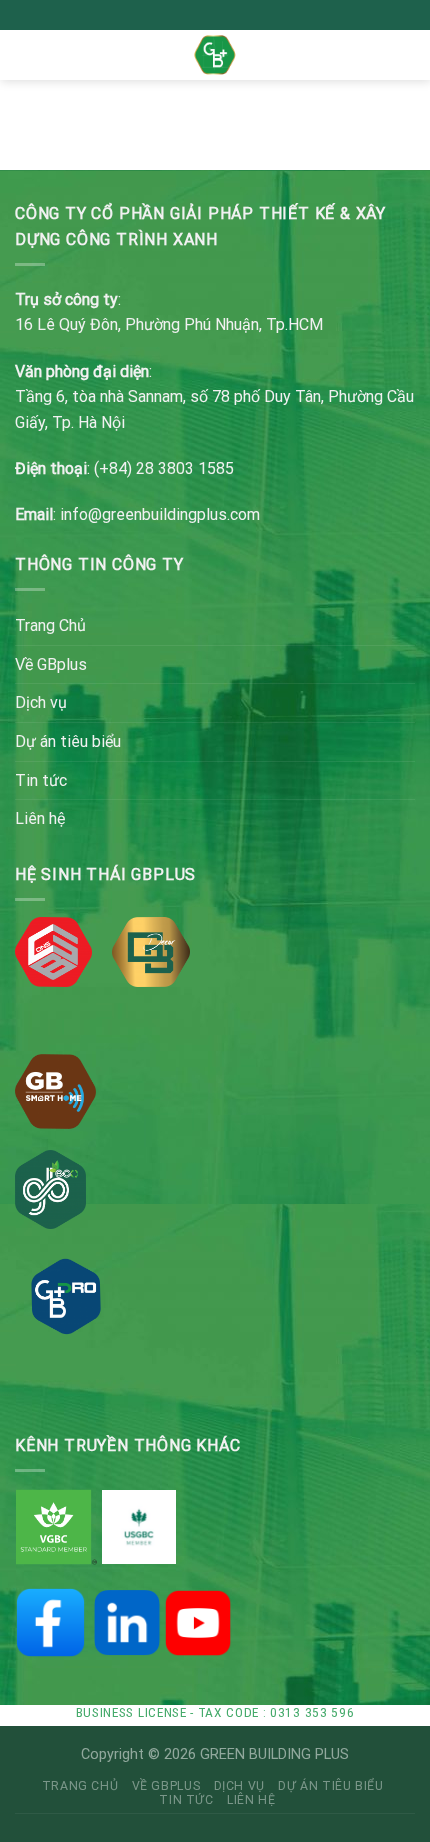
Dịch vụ (41, 702)
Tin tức (41, 780)
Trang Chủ (50, 625)
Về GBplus (51, 664)
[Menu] (27, 54)
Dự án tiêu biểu (68, 741)
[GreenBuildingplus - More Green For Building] (215, 54)
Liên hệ (40, 818)
